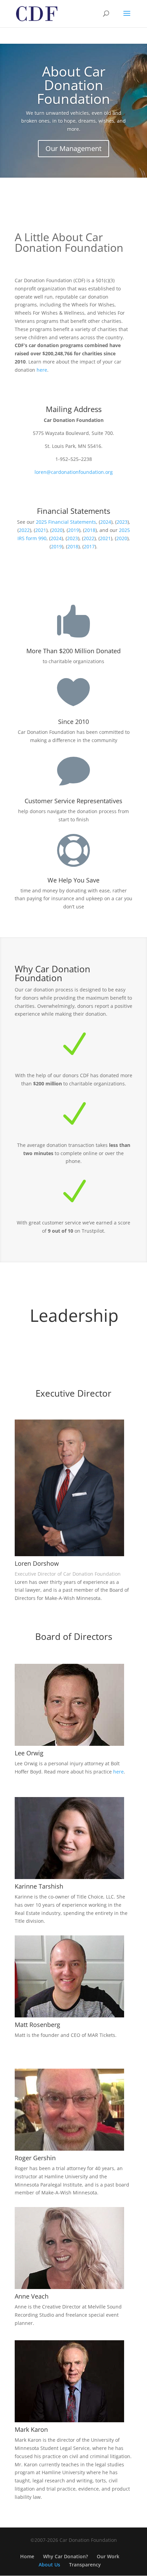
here (42, 370)
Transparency (85, 2565)
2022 (24, 530)
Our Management (73, 148)
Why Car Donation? (65, 2556)
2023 (122, 522)
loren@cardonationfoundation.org (74, 472)
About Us (49, 2565)
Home (27, 2556)
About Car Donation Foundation (73, 85)
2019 (73, 530)
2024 (106, 522)
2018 (90, 530)
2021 (41, 530)
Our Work (108, 2556)
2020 (57, 530)
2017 (89, 546)
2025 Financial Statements (66, 522)
